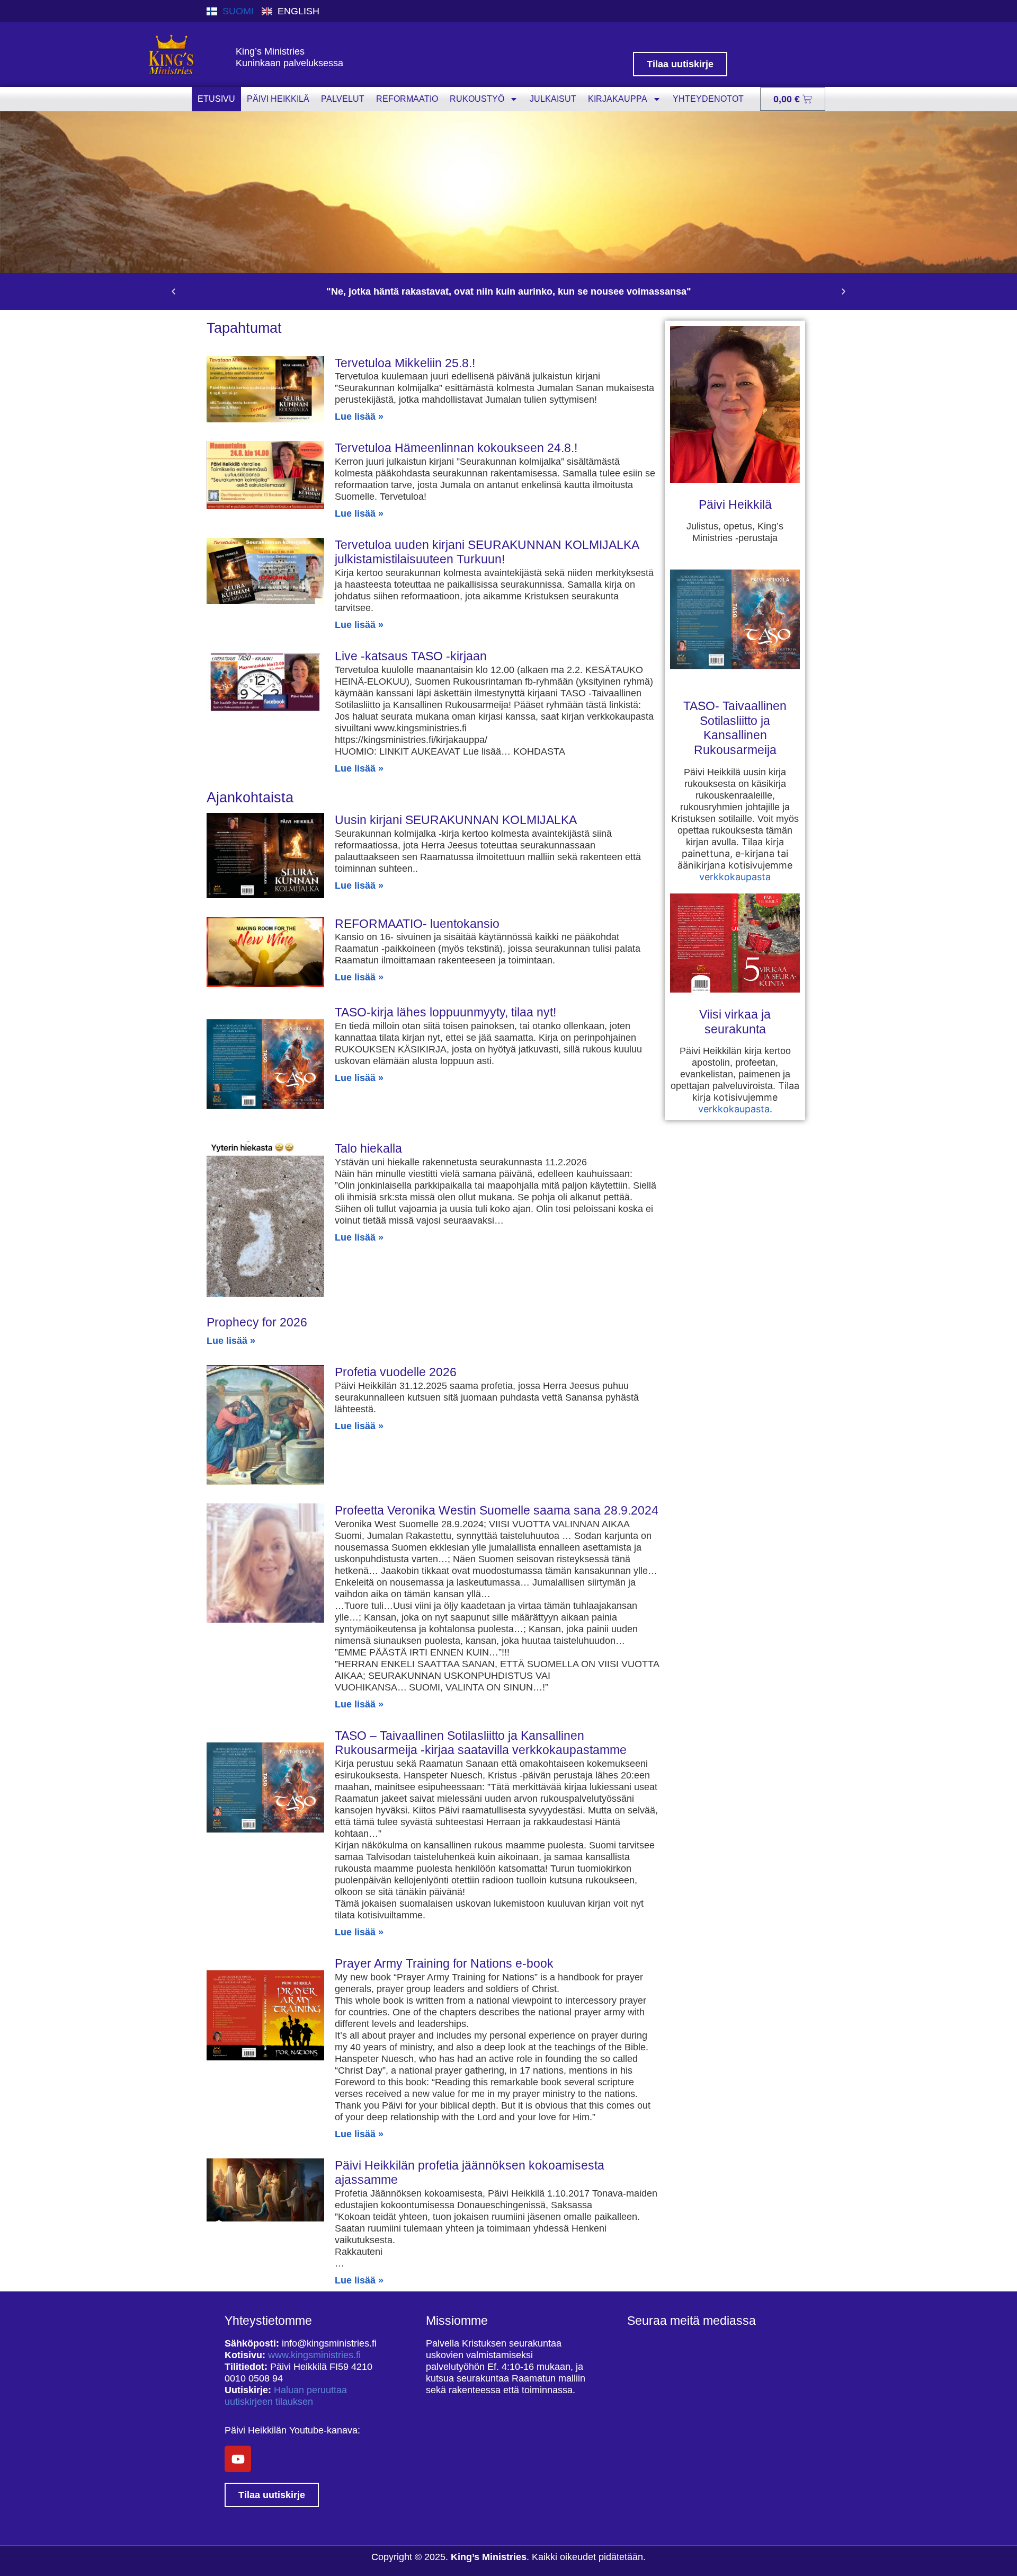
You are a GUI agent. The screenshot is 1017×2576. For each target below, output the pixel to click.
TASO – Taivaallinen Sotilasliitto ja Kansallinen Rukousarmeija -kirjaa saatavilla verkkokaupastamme (481, 1743)
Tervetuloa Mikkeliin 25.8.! (405, 363)
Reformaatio (407, 99)
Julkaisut (553, 99)
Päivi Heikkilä (278, 99)
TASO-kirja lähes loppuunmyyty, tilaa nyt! (445, 1012)
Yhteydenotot (708, 99)
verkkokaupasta (735, 877)
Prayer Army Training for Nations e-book (444, 1963)
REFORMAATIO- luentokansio (417, 924)
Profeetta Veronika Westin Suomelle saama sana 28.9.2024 (497, 1510)
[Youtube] (238, 2459)
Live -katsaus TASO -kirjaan (411, 656)
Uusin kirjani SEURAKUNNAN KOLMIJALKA (456, 820)
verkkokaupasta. (735, 1109)
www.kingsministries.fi (314, 2355)
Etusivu (216, 99)
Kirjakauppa (618, 99)
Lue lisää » (359, 417)
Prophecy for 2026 (257, 1322)
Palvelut (343, 99)
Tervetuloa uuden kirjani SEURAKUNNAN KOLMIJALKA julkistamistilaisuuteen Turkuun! (487, 552)
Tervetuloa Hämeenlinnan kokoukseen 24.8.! (456, 448)
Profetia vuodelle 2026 (396, 1372)
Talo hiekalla (368, 1148)
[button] (173, 292)
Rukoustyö (477, 99)
